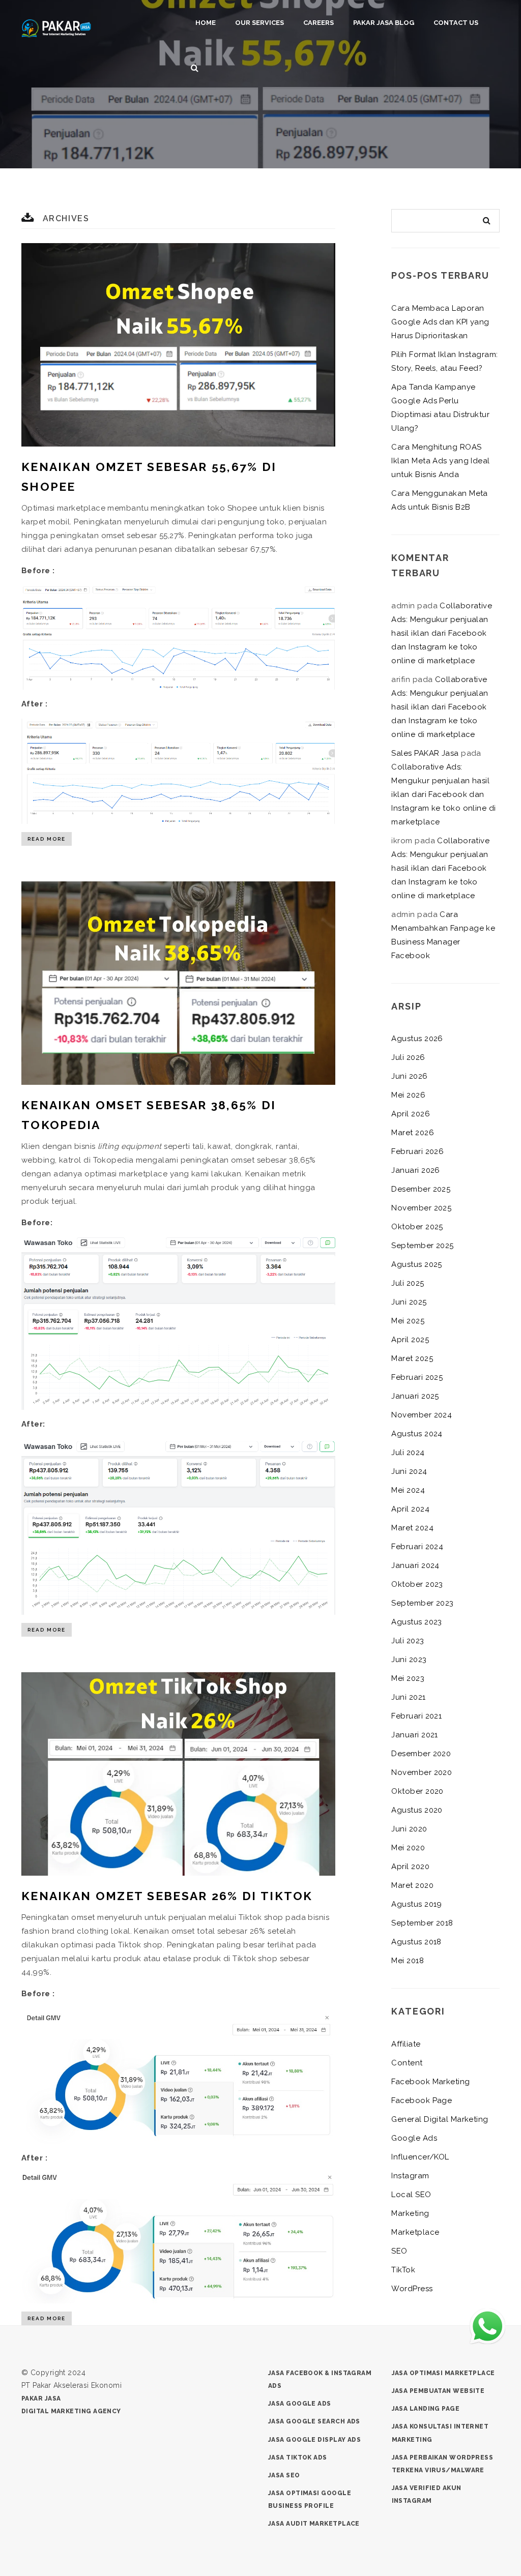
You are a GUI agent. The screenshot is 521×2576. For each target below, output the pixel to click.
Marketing (410, 2213)
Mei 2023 (408, 1678)
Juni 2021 (408, 1697)
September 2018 (422, 1923)
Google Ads (414, 2138)
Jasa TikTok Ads (298, 2457)
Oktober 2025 (417, 1227)
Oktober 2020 (417, 1791)
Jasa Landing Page (426, 2409)
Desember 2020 (421, 1754)
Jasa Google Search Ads (314, 2421)
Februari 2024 (417, 1547)
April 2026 (411, 1114)
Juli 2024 (408, 1453)
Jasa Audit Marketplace (314, 2524)
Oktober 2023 (417, 1584)
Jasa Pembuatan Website (438, 2391)
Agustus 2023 (416, 1622)
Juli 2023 (408, 1641)
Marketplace (415, 2232)
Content (407, 2063)
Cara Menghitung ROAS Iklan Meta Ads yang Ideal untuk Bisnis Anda (440, 461)
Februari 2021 (416, 1716)
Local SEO (411, 2195)
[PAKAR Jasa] (56, 27)
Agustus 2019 (416, 1904)
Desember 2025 (421, 1189)
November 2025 (421, 1208)
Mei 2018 (408, 1961)
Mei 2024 (408, 1490)
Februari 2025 (417, 1377)
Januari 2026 (415, 1170)
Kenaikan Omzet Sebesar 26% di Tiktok (167, 1896)
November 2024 (422, 1415)
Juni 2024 (409, 1471)
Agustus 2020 (417, 1810)
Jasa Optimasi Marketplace (443, 2373)
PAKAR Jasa (41, 2399)
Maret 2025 (412, 1358)
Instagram (410, 2176)
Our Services (259, 23)
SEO (399, 2251)
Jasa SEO (284, 2475)
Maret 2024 (412, 1528)
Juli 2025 (408, 1283)
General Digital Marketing (440, 2119)
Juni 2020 (409, 1829)
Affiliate (406, 2044)
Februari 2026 (417, 1151)
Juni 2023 (409, 1660)
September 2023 (422, 1603)
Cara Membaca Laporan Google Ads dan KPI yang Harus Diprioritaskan (440, 322)
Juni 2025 (409, 1302)
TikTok (403, 2270)
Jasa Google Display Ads (314, 2440)
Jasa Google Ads (300, 2404)
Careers (319, 23)
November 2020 (422, 1772)
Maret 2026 (413, 1133)
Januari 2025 (415, 1396)
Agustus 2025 (416, 1264)
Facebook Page (422, 2100)
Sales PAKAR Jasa (425, 753)
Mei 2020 (408, 1848)
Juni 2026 (409, 1076)
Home (206, 23)
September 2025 (422, 1246)
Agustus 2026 (417, 1039)
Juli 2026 (408, 1057)
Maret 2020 (412, 1885)
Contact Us (456, 23)
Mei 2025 (408, 1321)
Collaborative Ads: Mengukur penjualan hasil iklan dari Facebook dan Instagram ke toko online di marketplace (442, 633)
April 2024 (410, 1509)
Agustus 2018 (416, 1942)
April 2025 (410, 1340)
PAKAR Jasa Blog (384, 23)
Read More (47, 839)
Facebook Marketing (430, 2082)
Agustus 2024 (417, 1434)
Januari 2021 (414, 1735)
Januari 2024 (415, 1565)
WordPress (412, 2289)
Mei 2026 (408, 1095)
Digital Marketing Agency (71, 2411)
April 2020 (410, 1867)
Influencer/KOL (420, 2157)
